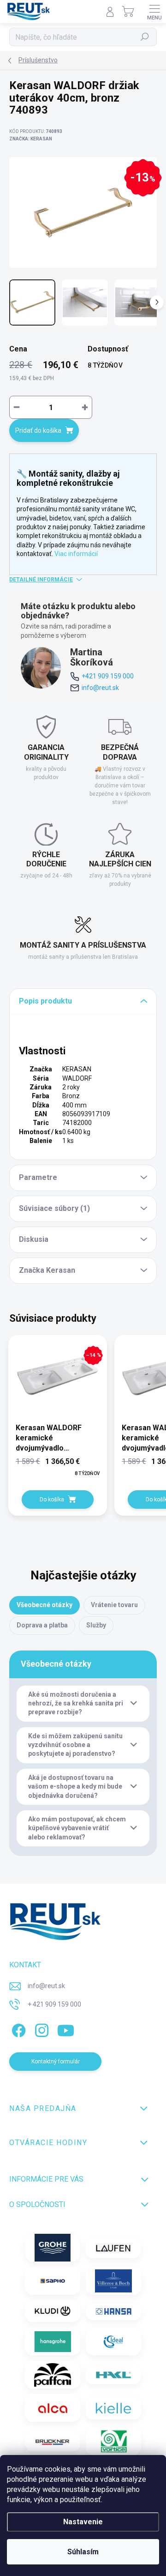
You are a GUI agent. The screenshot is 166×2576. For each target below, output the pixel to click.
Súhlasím (83, 2552)
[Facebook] (17, 2029)
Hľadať (145, 37)
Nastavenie (83, 2522)
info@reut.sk (100, 688)
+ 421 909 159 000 (54, 2004)
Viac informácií (76, 554)
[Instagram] (40, 2029)
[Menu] (154, 12)
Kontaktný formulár (56, 2062)
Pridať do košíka (38, 430)
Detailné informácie (41, 580)
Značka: (31, 139)
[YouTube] (66, 2029)
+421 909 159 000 (108, 676)
